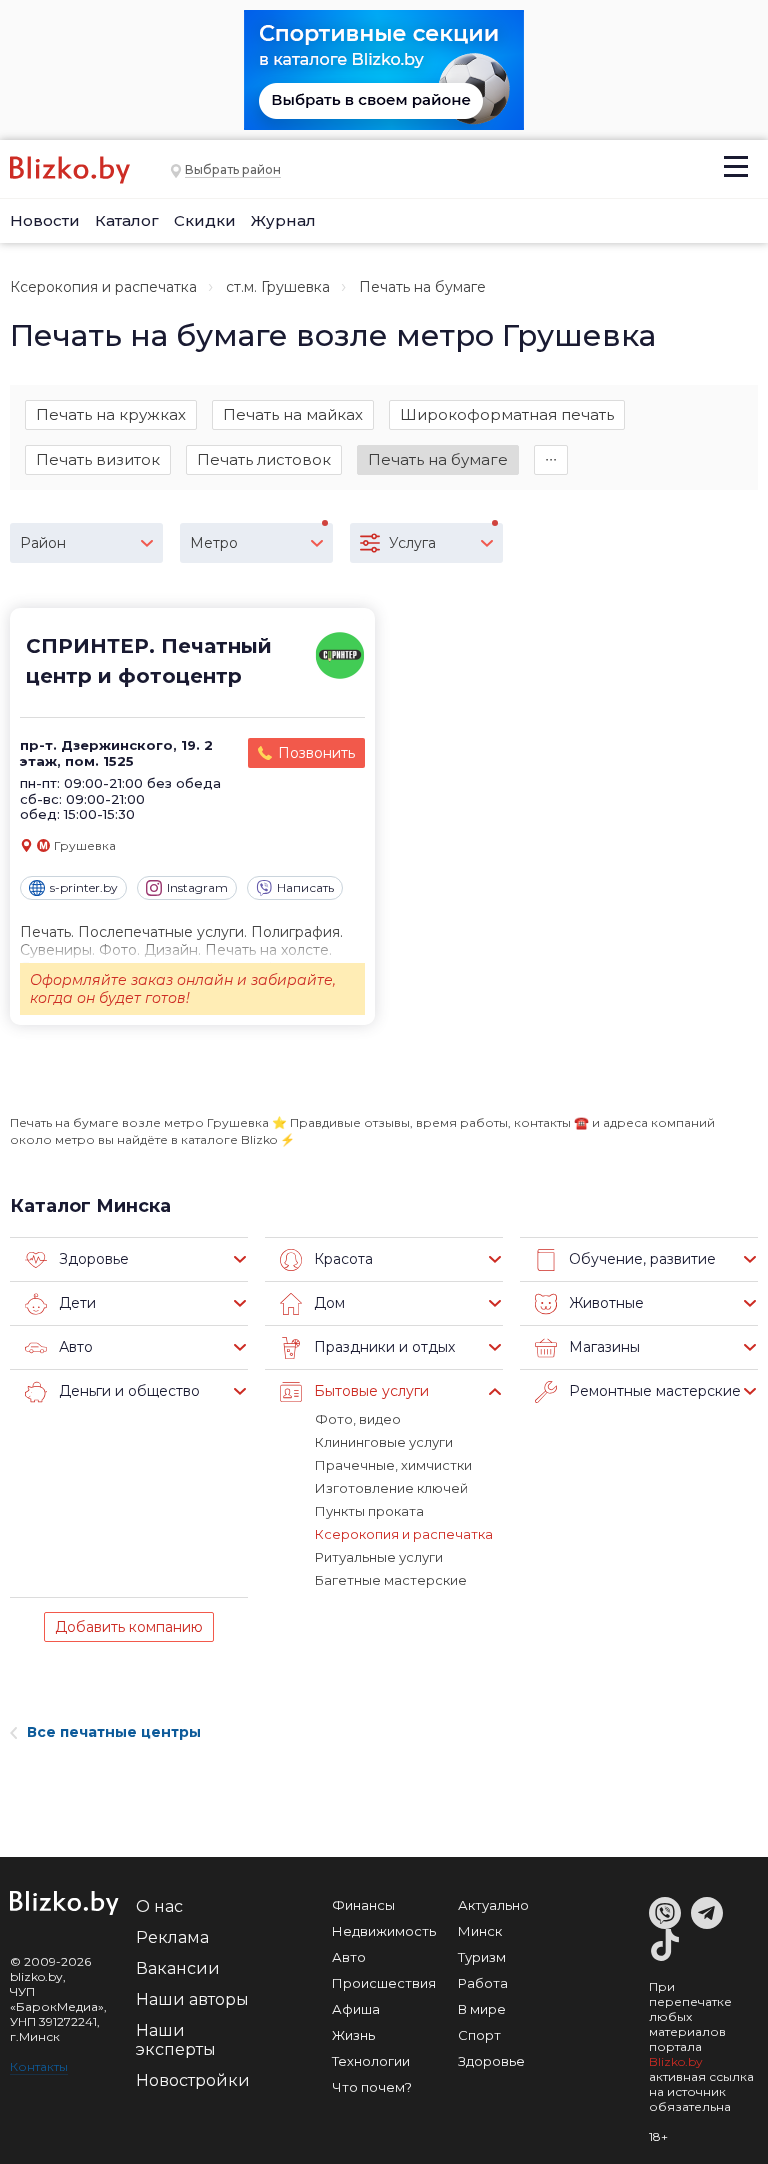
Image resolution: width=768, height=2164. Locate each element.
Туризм (482, 1957)
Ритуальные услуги (379, 1557)
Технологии (371, 2061)
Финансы (363, 1905)
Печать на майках (293, 414)
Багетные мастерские (391, 1580)
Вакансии (178, 1968)
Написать (305, 887)
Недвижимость (384, 1931)
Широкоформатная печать (507, 414)
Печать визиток (98, 459)
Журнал (283, 220)
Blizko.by (676, 2061)
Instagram (197, 887)
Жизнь (353, 2035)
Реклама (172, 1937)
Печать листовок (264, 459)
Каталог (127, 220)
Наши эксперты (176, 2040)
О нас (159, 1906)
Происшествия (384, 1983)
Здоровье (491, 2061)
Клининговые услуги (384, 1442)
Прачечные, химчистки (393, 1465)
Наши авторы (192, 1999)
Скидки (205, 220)
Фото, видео (358, 1419)
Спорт (479, 2035)
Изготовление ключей (391, 1488)
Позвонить (316, 753)
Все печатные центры (114, 1732)
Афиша (356, 2009)
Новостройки (193, 2080)
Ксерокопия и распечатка (103, 287)
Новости (45, 220)
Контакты (39, 2066)
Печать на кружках (111, 414)
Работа (483, 1983)
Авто (349, 1957)
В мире (482, 2009)
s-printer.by (84, 887)
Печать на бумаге (438, 459)
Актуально (493, 1905)
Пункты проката (369, 1511)
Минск (480, 1931)
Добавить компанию (129, 1627)
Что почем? (372, 2087)
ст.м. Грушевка (278, 287)
